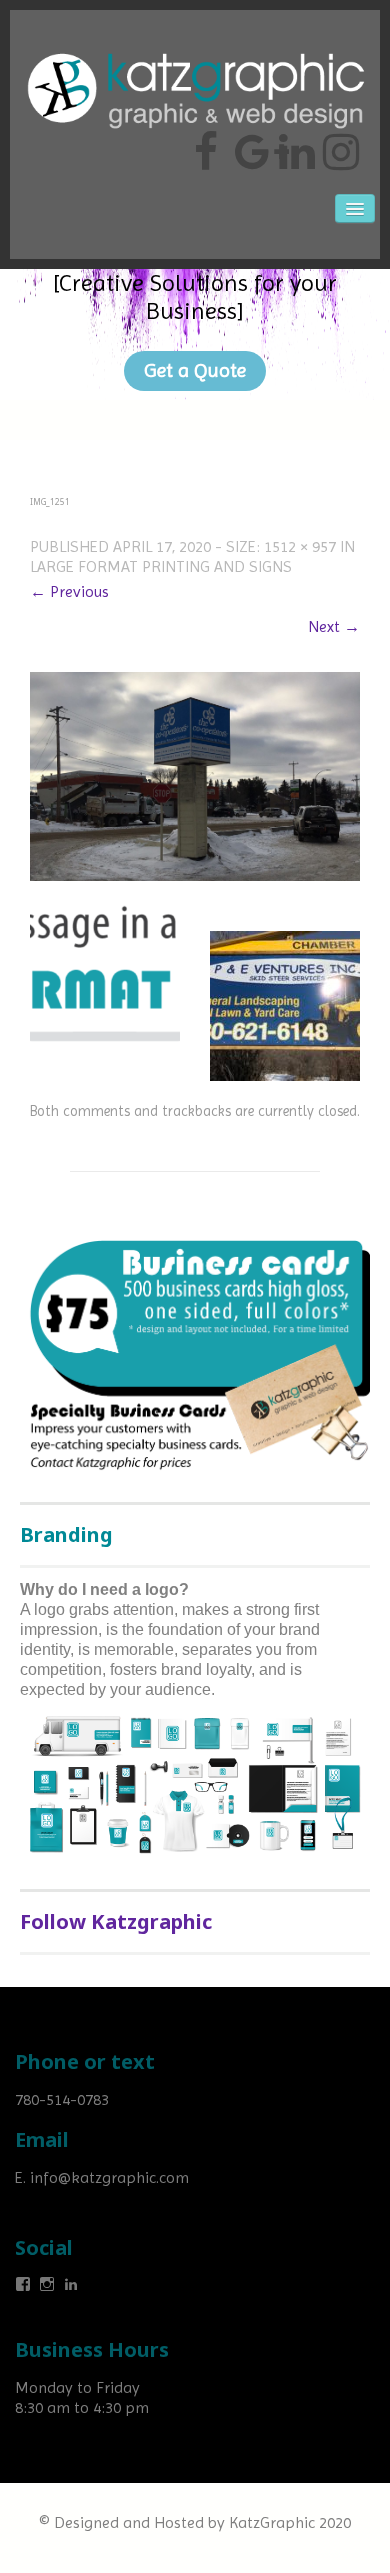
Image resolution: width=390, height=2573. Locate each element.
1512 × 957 (300, 546)
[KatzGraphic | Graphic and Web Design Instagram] (338, 144)
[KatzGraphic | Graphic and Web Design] (195, 44)
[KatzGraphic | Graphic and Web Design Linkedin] (294, 144)
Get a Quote (195, 370)
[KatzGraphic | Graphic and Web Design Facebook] (206, 144)
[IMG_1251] (195, 774)
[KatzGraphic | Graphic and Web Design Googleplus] (250, 144)
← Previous (69, 591)
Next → (334, 626)
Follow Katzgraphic (116, 1921)
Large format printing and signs (161, 566)
